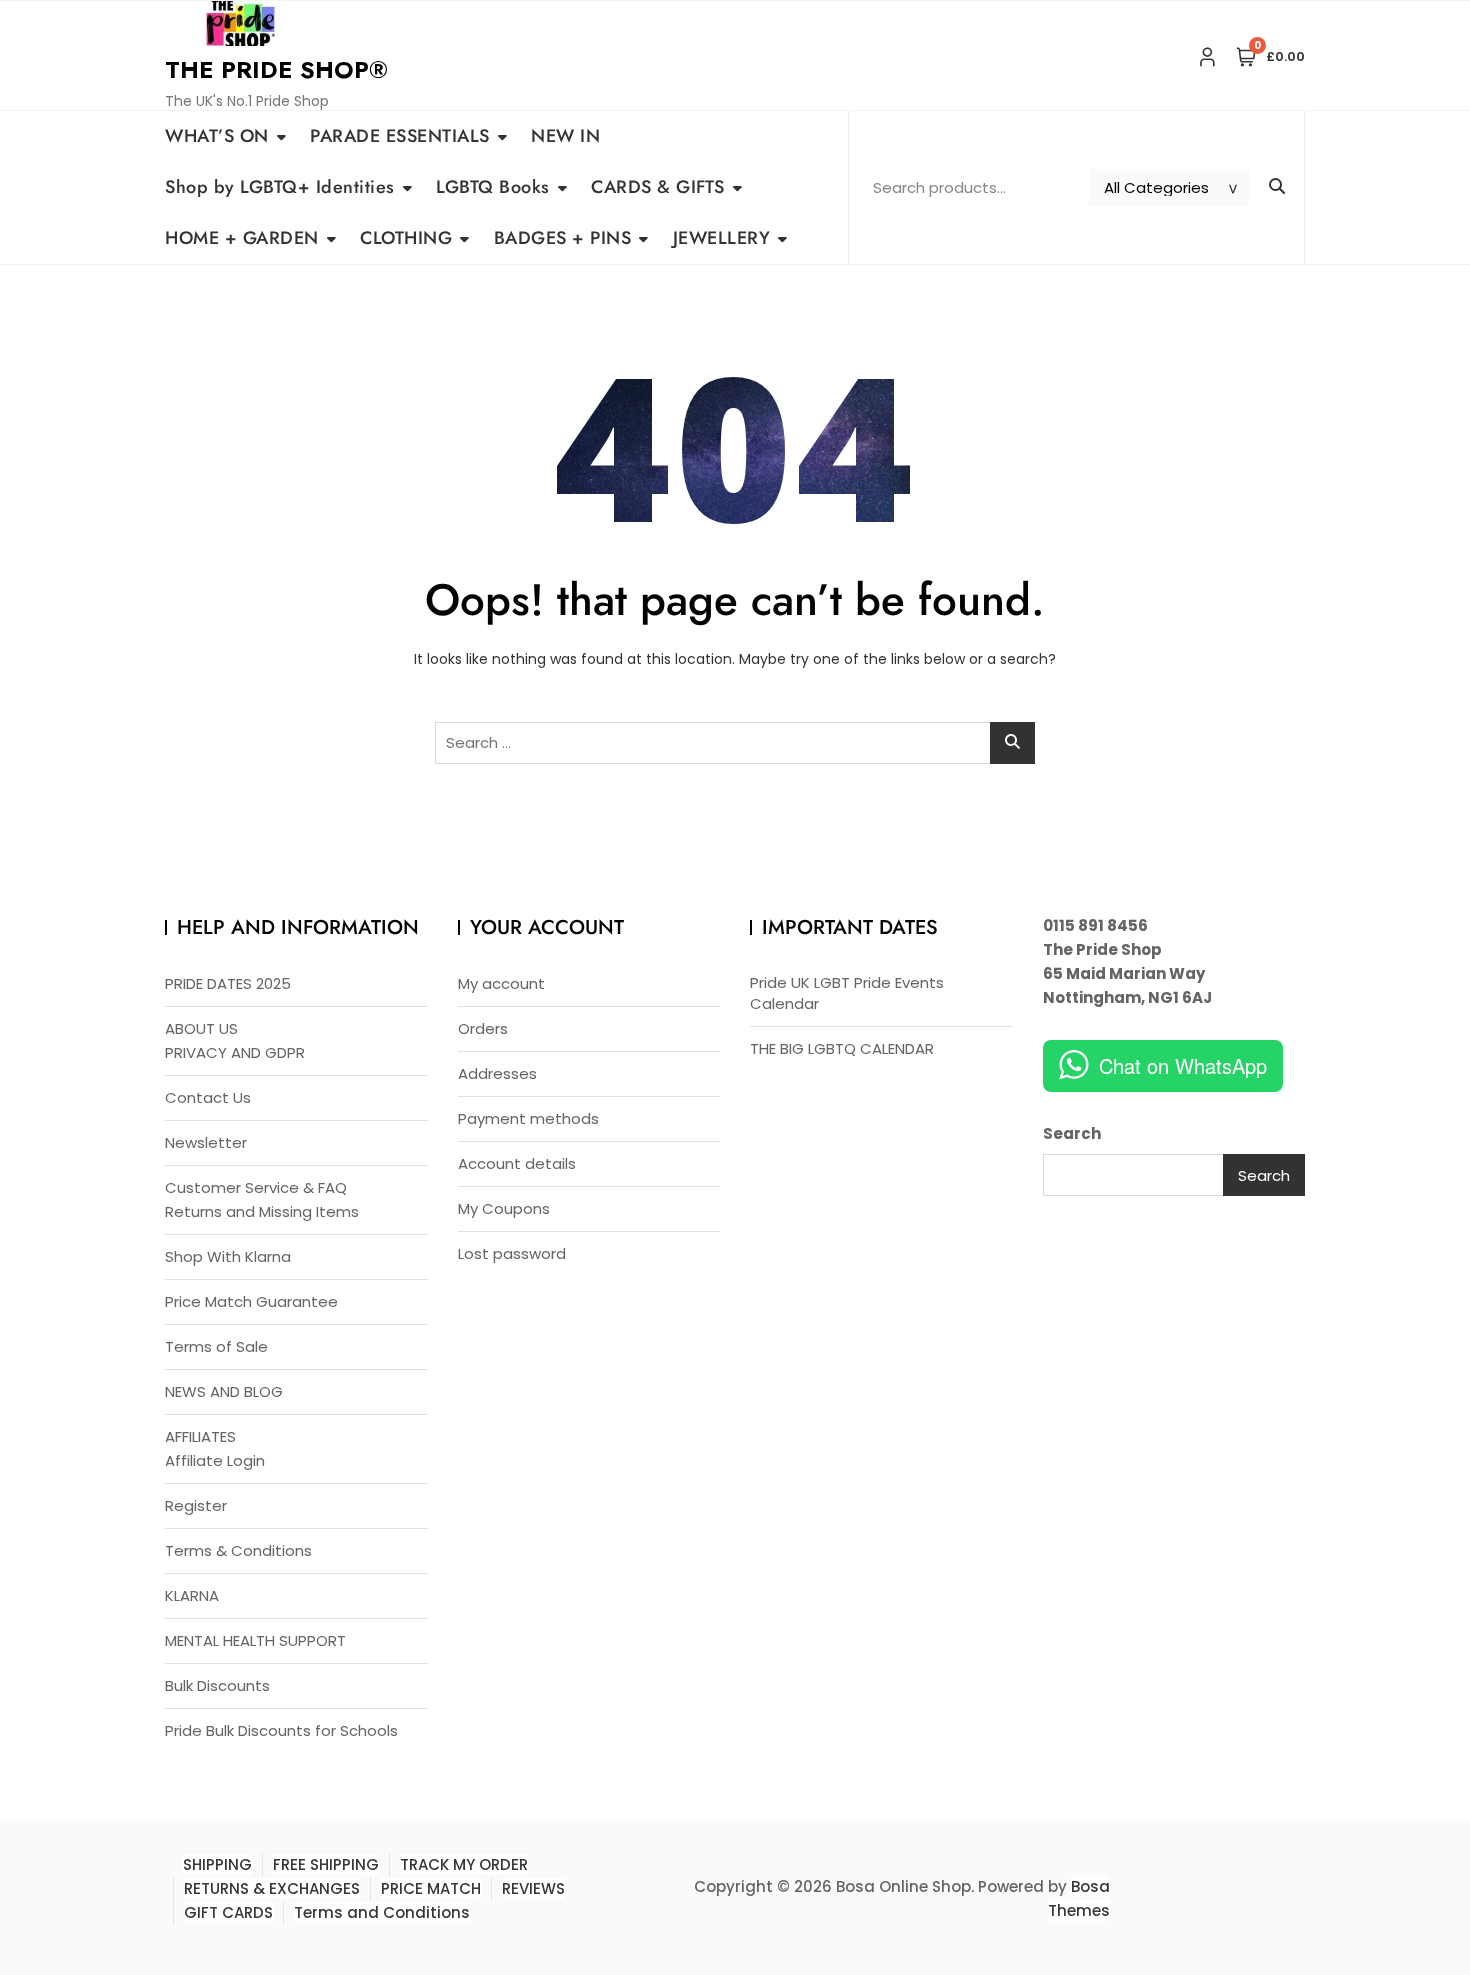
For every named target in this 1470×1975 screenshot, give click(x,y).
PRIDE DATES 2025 (228, 983)
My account (501, 983)
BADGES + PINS (563, 238)
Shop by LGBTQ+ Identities (280, 187)
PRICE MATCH (431, 1888)
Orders (483, 1028)
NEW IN (565, 136)
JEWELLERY (722, 238)
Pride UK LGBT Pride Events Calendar (847, 993)
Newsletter (206, 1142)
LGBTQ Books (493, 187)
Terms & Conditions (238, 1550)
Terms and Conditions (382, 1912)
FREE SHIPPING (326, 1864)
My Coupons (504, 1208)
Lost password (512, 1253)
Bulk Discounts (217, 1685)
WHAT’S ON (217, 136)
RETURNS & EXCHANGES (272, 1888)
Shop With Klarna (228, 1256)
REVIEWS (533, 1888)
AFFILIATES (200, 1436)
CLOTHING (406, 238)
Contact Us (208, 1097)
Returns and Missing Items (262, 1211)
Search (1072, 1133)
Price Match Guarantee (251, 1301)
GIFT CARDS (228, 1912)
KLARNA (192, 1595)
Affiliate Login (215, 1460)
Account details (517, 1163)
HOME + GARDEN (242, 238)
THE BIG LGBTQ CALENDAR (842, 1048)
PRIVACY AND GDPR (235, 1052)
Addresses (497, 1073)
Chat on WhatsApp (1183, 1065)
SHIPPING (217, 1864)
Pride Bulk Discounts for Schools (281, 1730)
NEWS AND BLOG (224, 1391)
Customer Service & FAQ (256, 1187)
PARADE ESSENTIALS (400, 136)
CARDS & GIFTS (658, 187)
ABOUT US (201, 1028)
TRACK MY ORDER (464, 1864)
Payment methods (528, 1118)
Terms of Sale (216, 1346)
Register (196, 1505)
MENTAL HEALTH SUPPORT (255, 1640)
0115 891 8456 (1095, 925)
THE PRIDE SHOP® (276, 69)
